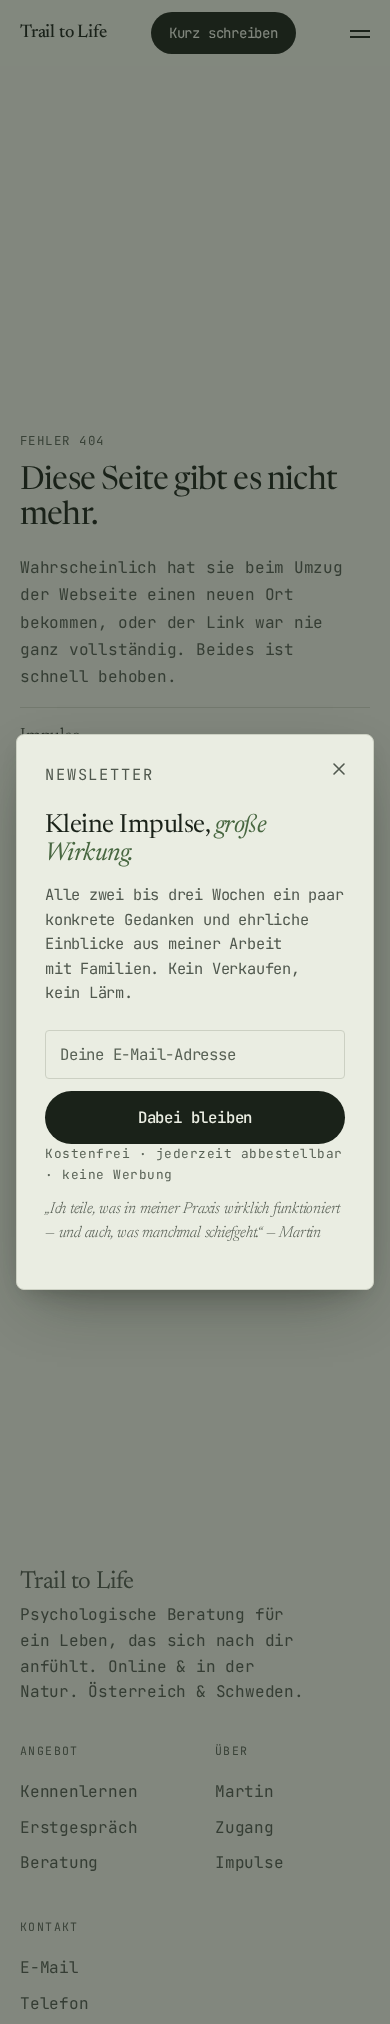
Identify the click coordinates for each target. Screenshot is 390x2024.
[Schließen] (339, 769)
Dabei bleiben (195, 1117)
